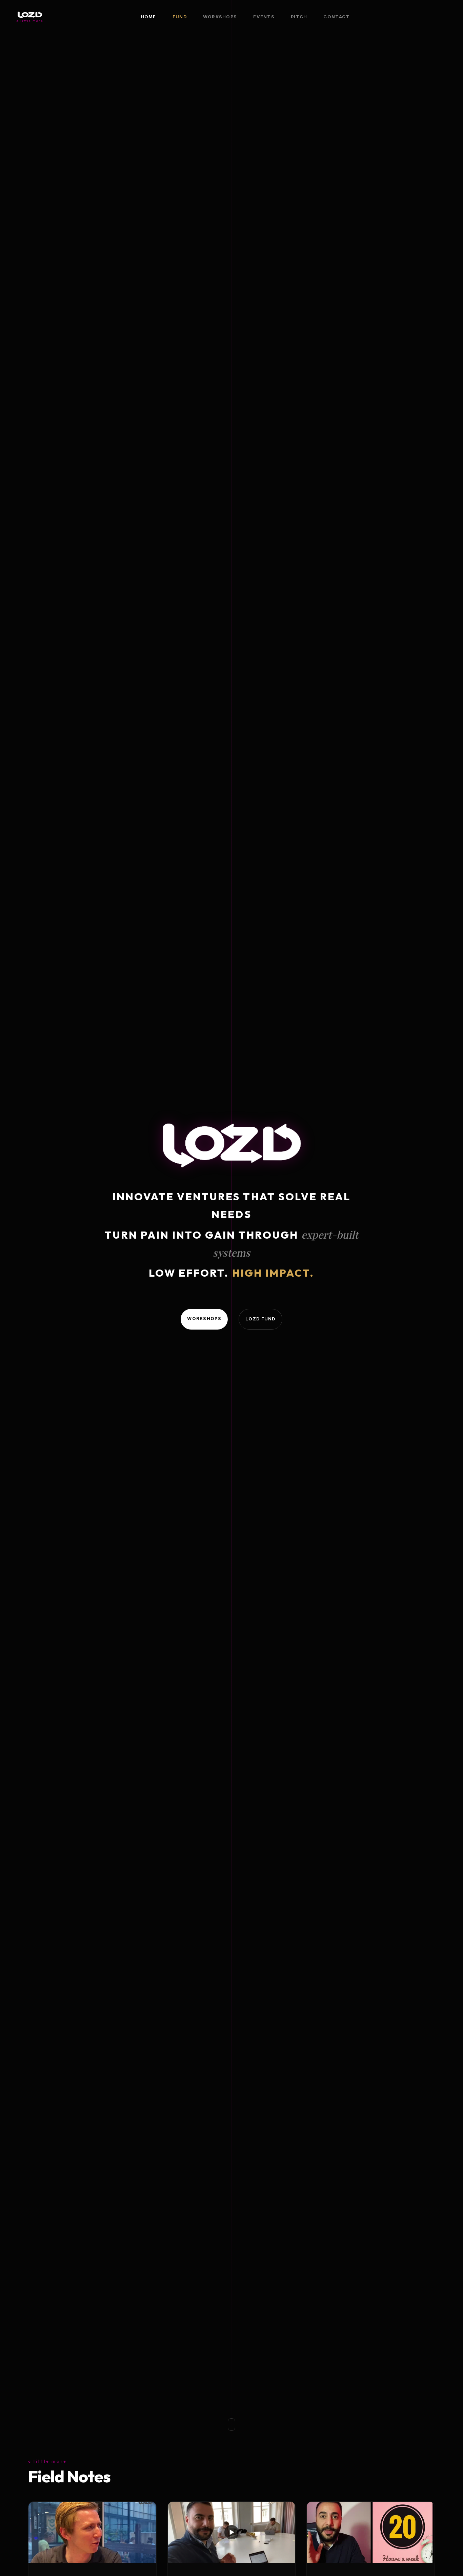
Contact (336, 17)
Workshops (220, 17)
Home (148, 17)
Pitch (299, 17)
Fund (180, 17)
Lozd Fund (260, 1319)
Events (264, 17)
